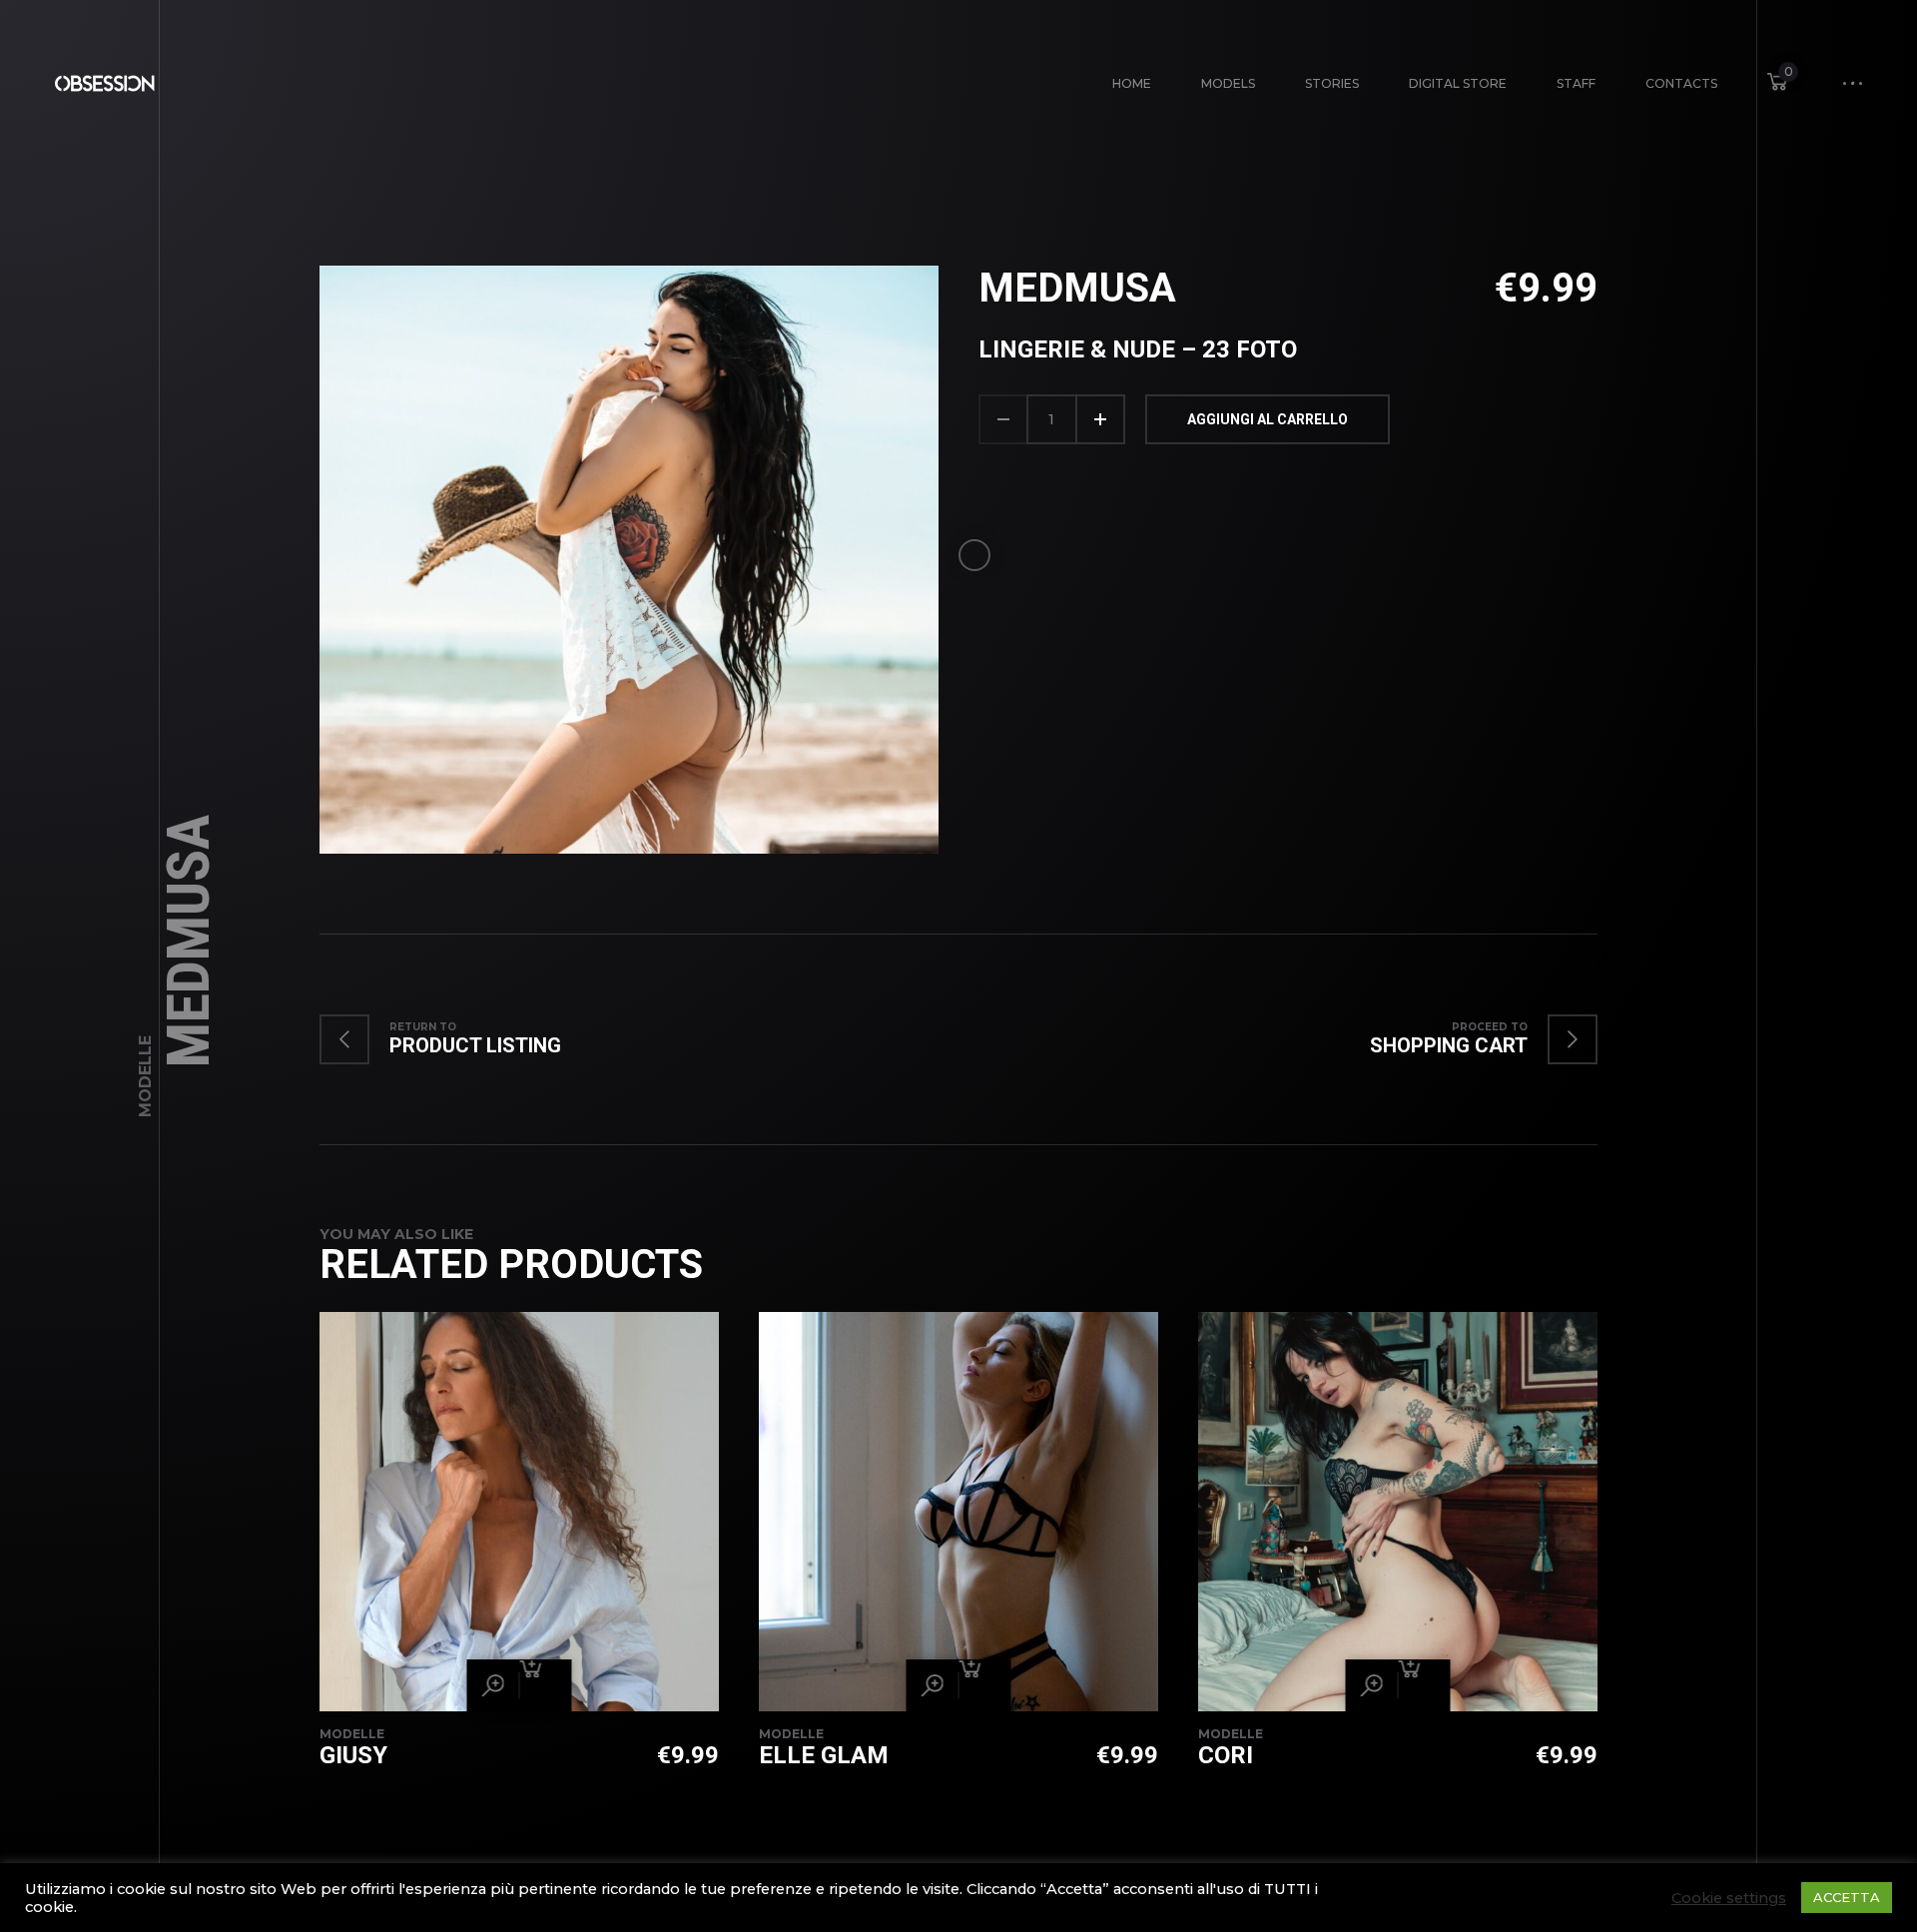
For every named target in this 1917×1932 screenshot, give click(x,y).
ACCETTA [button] (1847, 1897)
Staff (1576, 83)
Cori (1226, 1755)
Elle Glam (824, 1755)
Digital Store (1458, 83)
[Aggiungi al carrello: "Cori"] (1424, 1685)
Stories (1332, 83)
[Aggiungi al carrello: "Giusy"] (545, 1685)
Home (1132, 83)
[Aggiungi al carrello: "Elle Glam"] (984, 1685)
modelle (145, 1076)
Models (1228, 83)
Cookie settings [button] (1729, 1898)
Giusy (353, 1755)
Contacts (1681, 83)
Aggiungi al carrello (1268, 419)
